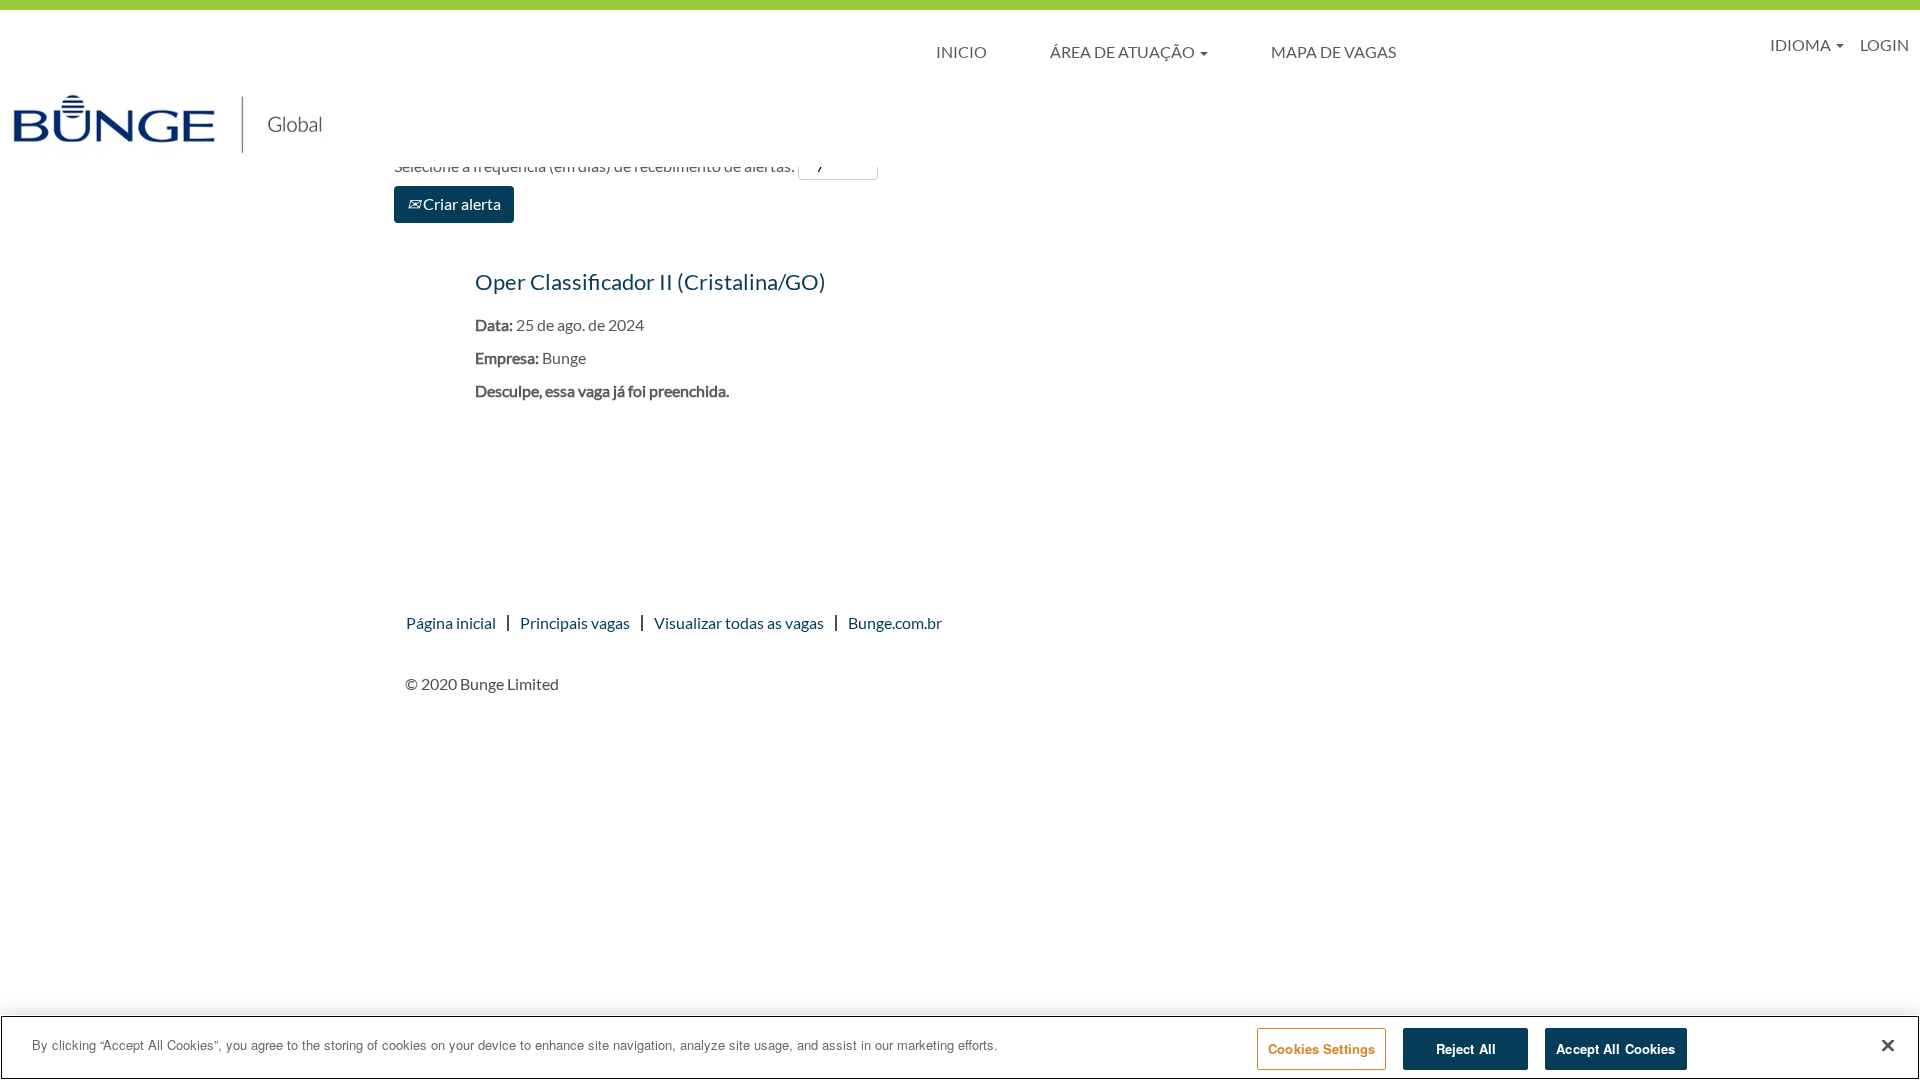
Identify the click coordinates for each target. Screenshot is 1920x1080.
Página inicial (451, 622)
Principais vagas (575, 622)
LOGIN (1884, 44)
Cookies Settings (1321, 1048)
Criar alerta (460, 203)
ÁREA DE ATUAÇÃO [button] (1124, 51)
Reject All (1466, 1048)
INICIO (961, 51)
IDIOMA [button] (1802, 44)
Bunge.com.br (895, 622)
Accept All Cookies (1615, 1048)
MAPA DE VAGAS (1333, 51)
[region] (960, 1047)
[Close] (1888, 1045)
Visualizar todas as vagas (739, 622)
